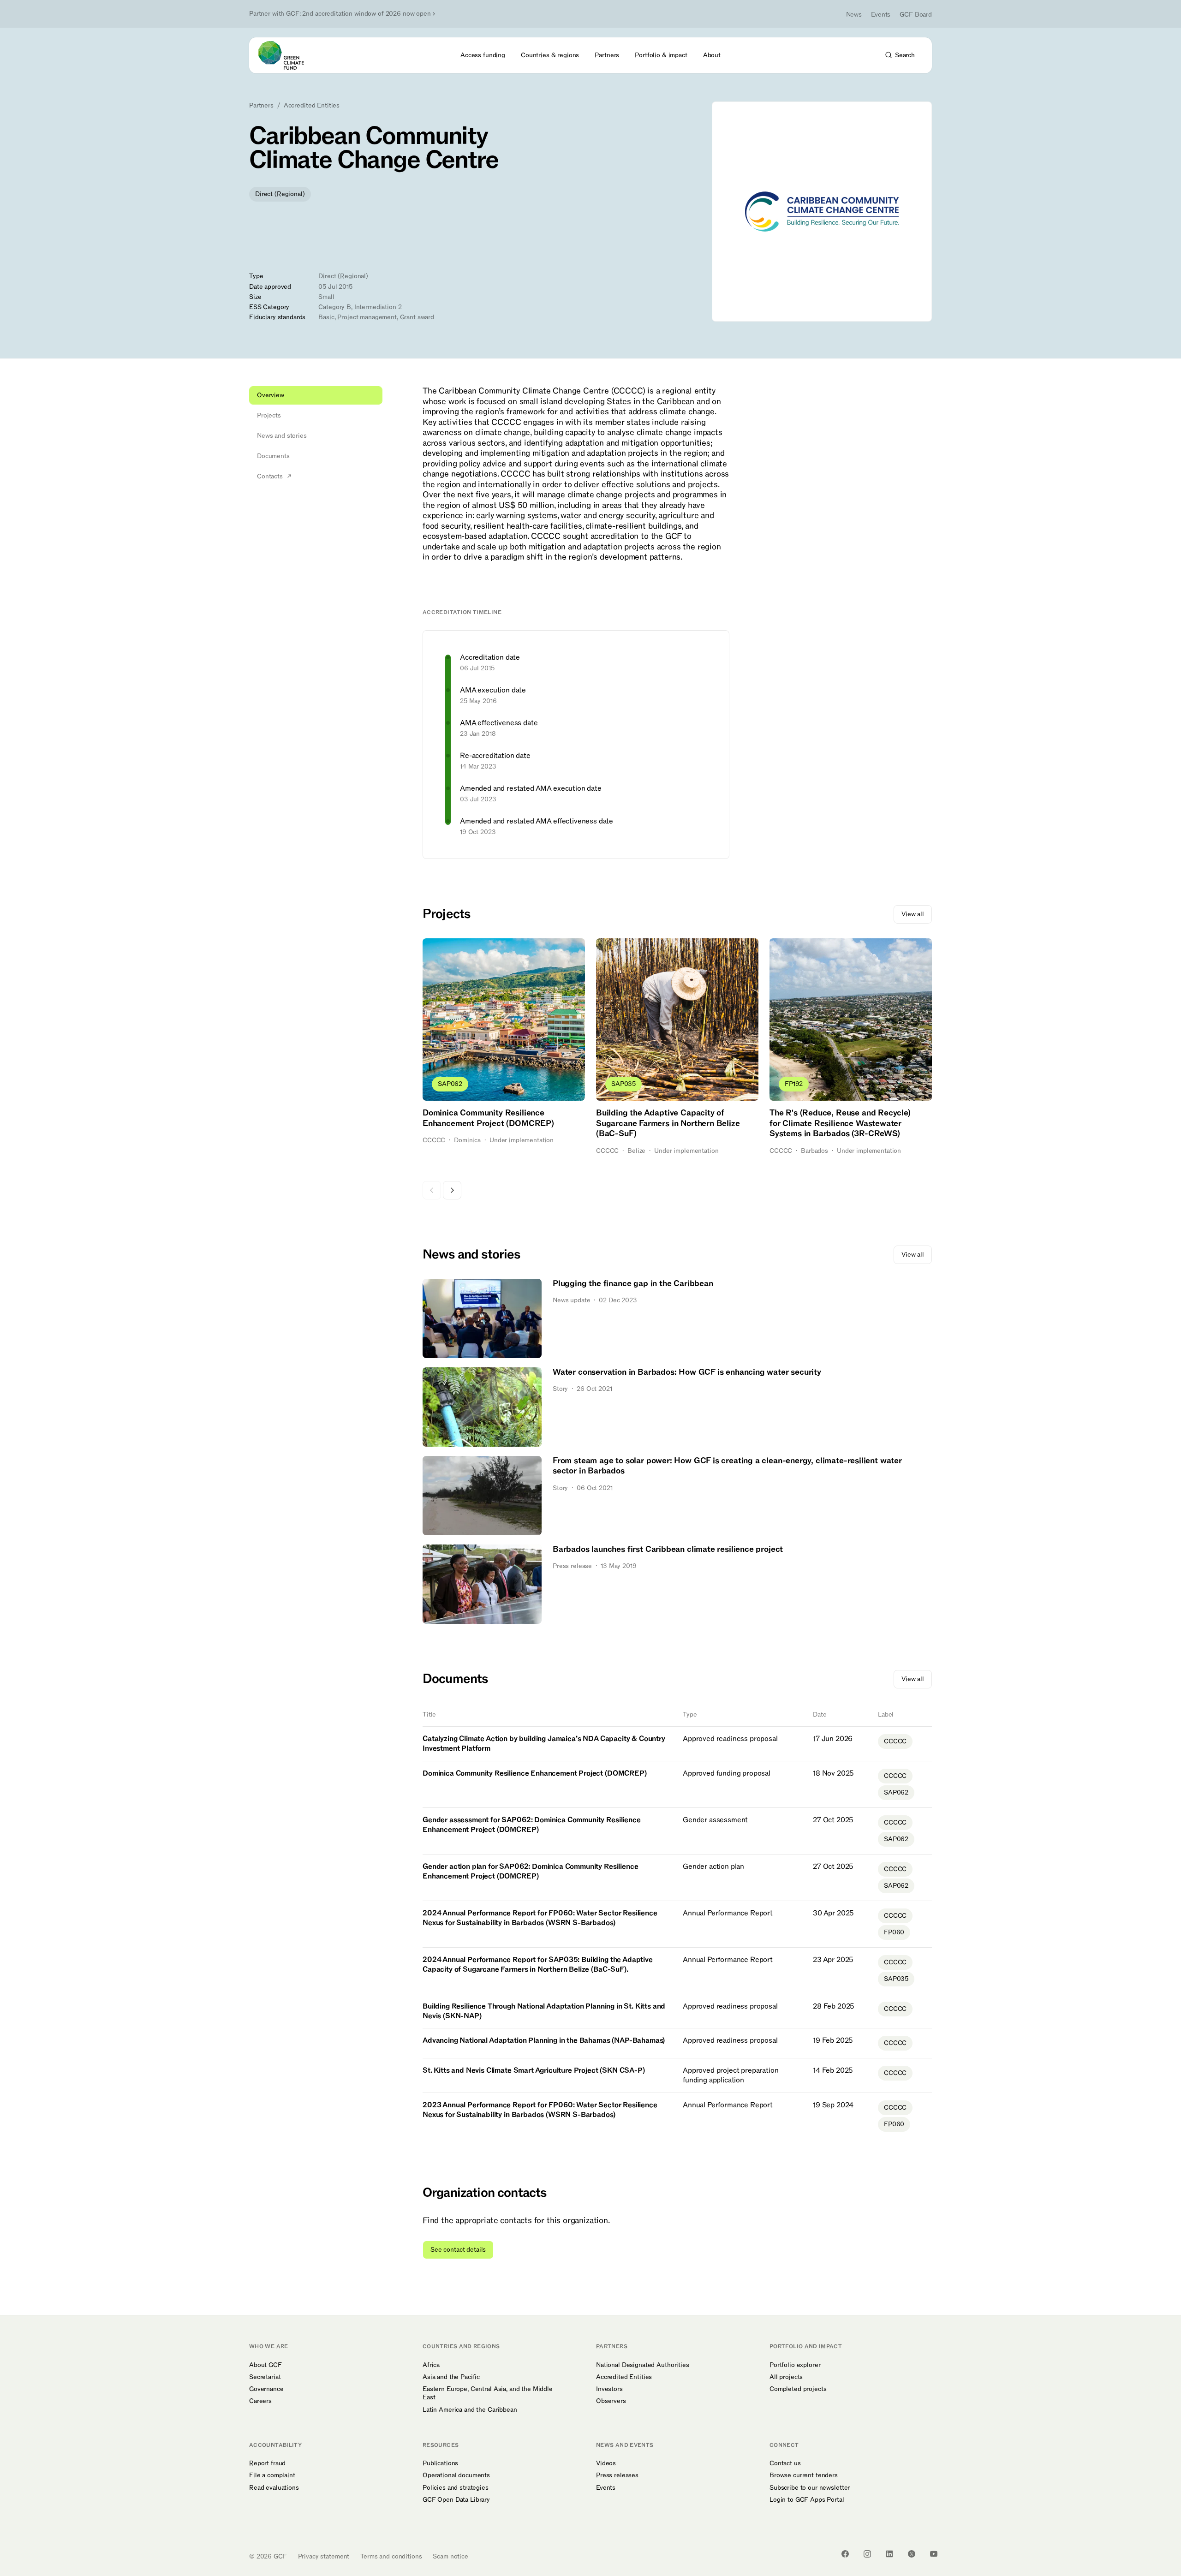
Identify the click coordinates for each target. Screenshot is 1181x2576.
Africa (431, 2365)
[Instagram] (867, 2554)
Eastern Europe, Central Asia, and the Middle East (488, 2393)
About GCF (265, 2365)
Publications (440, 2463)
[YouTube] (934, 2554)
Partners (261, 106)
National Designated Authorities (643, 2365)
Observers (611, 2401)
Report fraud (267, 2463)
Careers (260, 2401)
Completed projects (798, 2389)
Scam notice (450, 2556)
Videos (606, 2463)
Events (881, 15)
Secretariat (265, 2377)
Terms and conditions (391, 2556)
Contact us (785, 2463)
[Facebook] (845, 2554)
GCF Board (916, 15)
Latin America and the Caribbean (470, 2410)
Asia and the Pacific (451, 2377)
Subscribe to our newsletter (810, 2488)
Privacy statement (324, 2556)
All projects (786, 2377)
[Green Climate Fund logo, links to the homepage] (286, 55)
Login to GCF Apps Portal (807, 2500)
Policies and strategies (456, 2488)
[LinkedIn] (889, 2554)
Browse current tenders (804, 2475)
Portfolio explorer (795, 2365)
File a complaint (272, 2475)
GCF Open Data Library (456, 2500)
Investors (609, 2389)
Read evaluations (274, 2488)
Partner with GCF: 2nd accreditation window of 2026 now (340, 14)
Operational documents (456, 2475)
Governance (266, 2389)
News (854, 15)
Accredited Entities (312, 106)
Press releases (617, 2475)
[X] (912, 2554)
